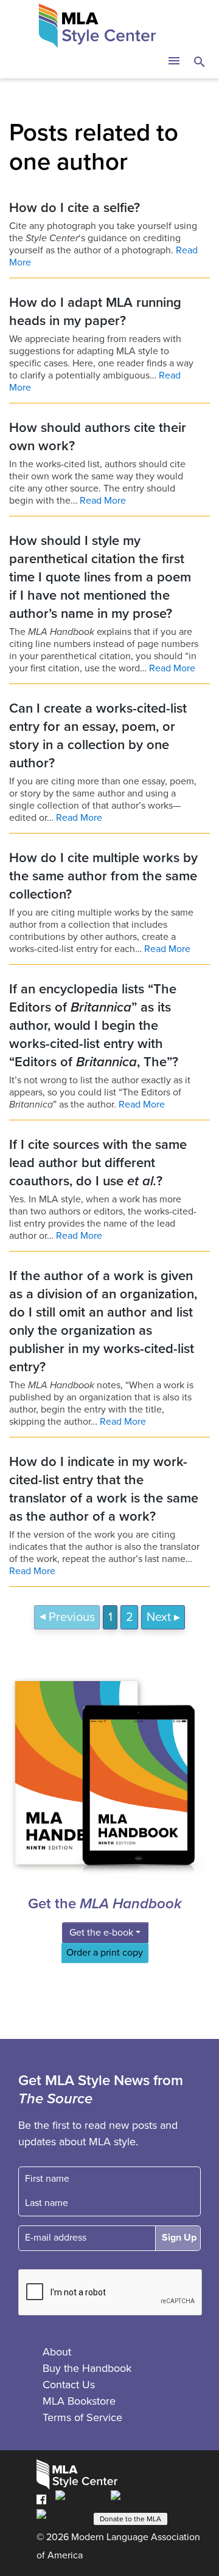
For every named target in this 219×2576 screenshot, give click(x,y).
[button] (174, 62)
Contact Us (69, 2385)
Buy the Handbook (87, 2368)
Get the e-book (101, 1933)
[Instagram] (61, 2518)
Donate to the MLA (130, 2519)
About (57, 2352)
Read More (103, 501)
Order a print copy (105, 1953)
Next (159, 1617)
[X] (134, 2499)
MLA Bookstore (79, 2401)
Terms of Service (82, 2417)
